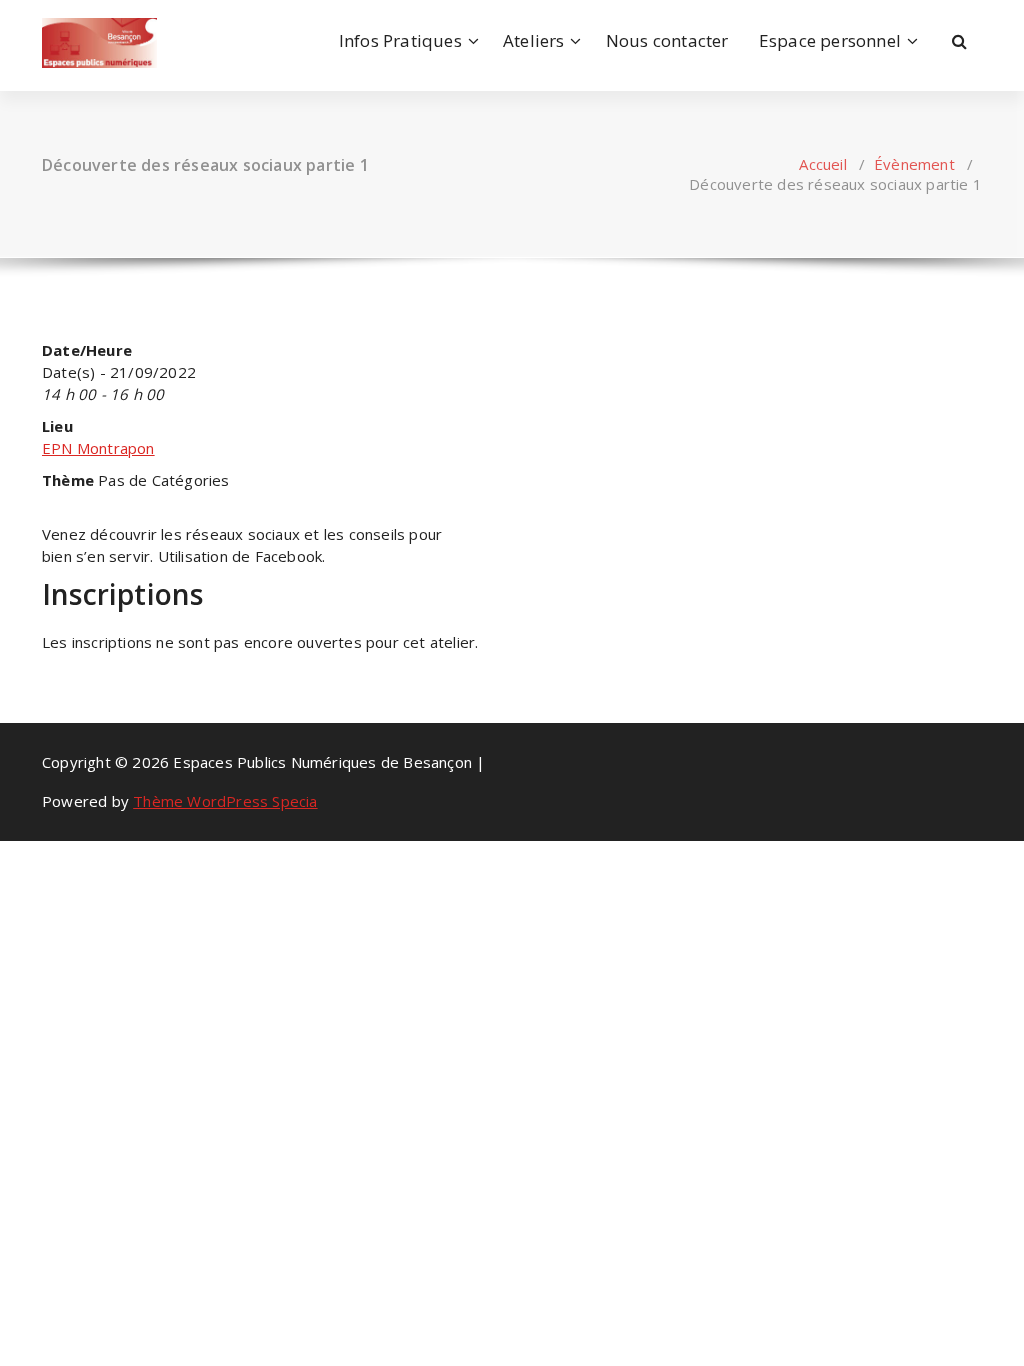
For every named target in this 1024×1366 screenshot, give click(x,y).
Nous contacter (667, 40)
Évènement (914, 164)
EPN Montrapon (98, 448)
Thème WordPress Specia (225, 801)
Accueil (822, 164)
